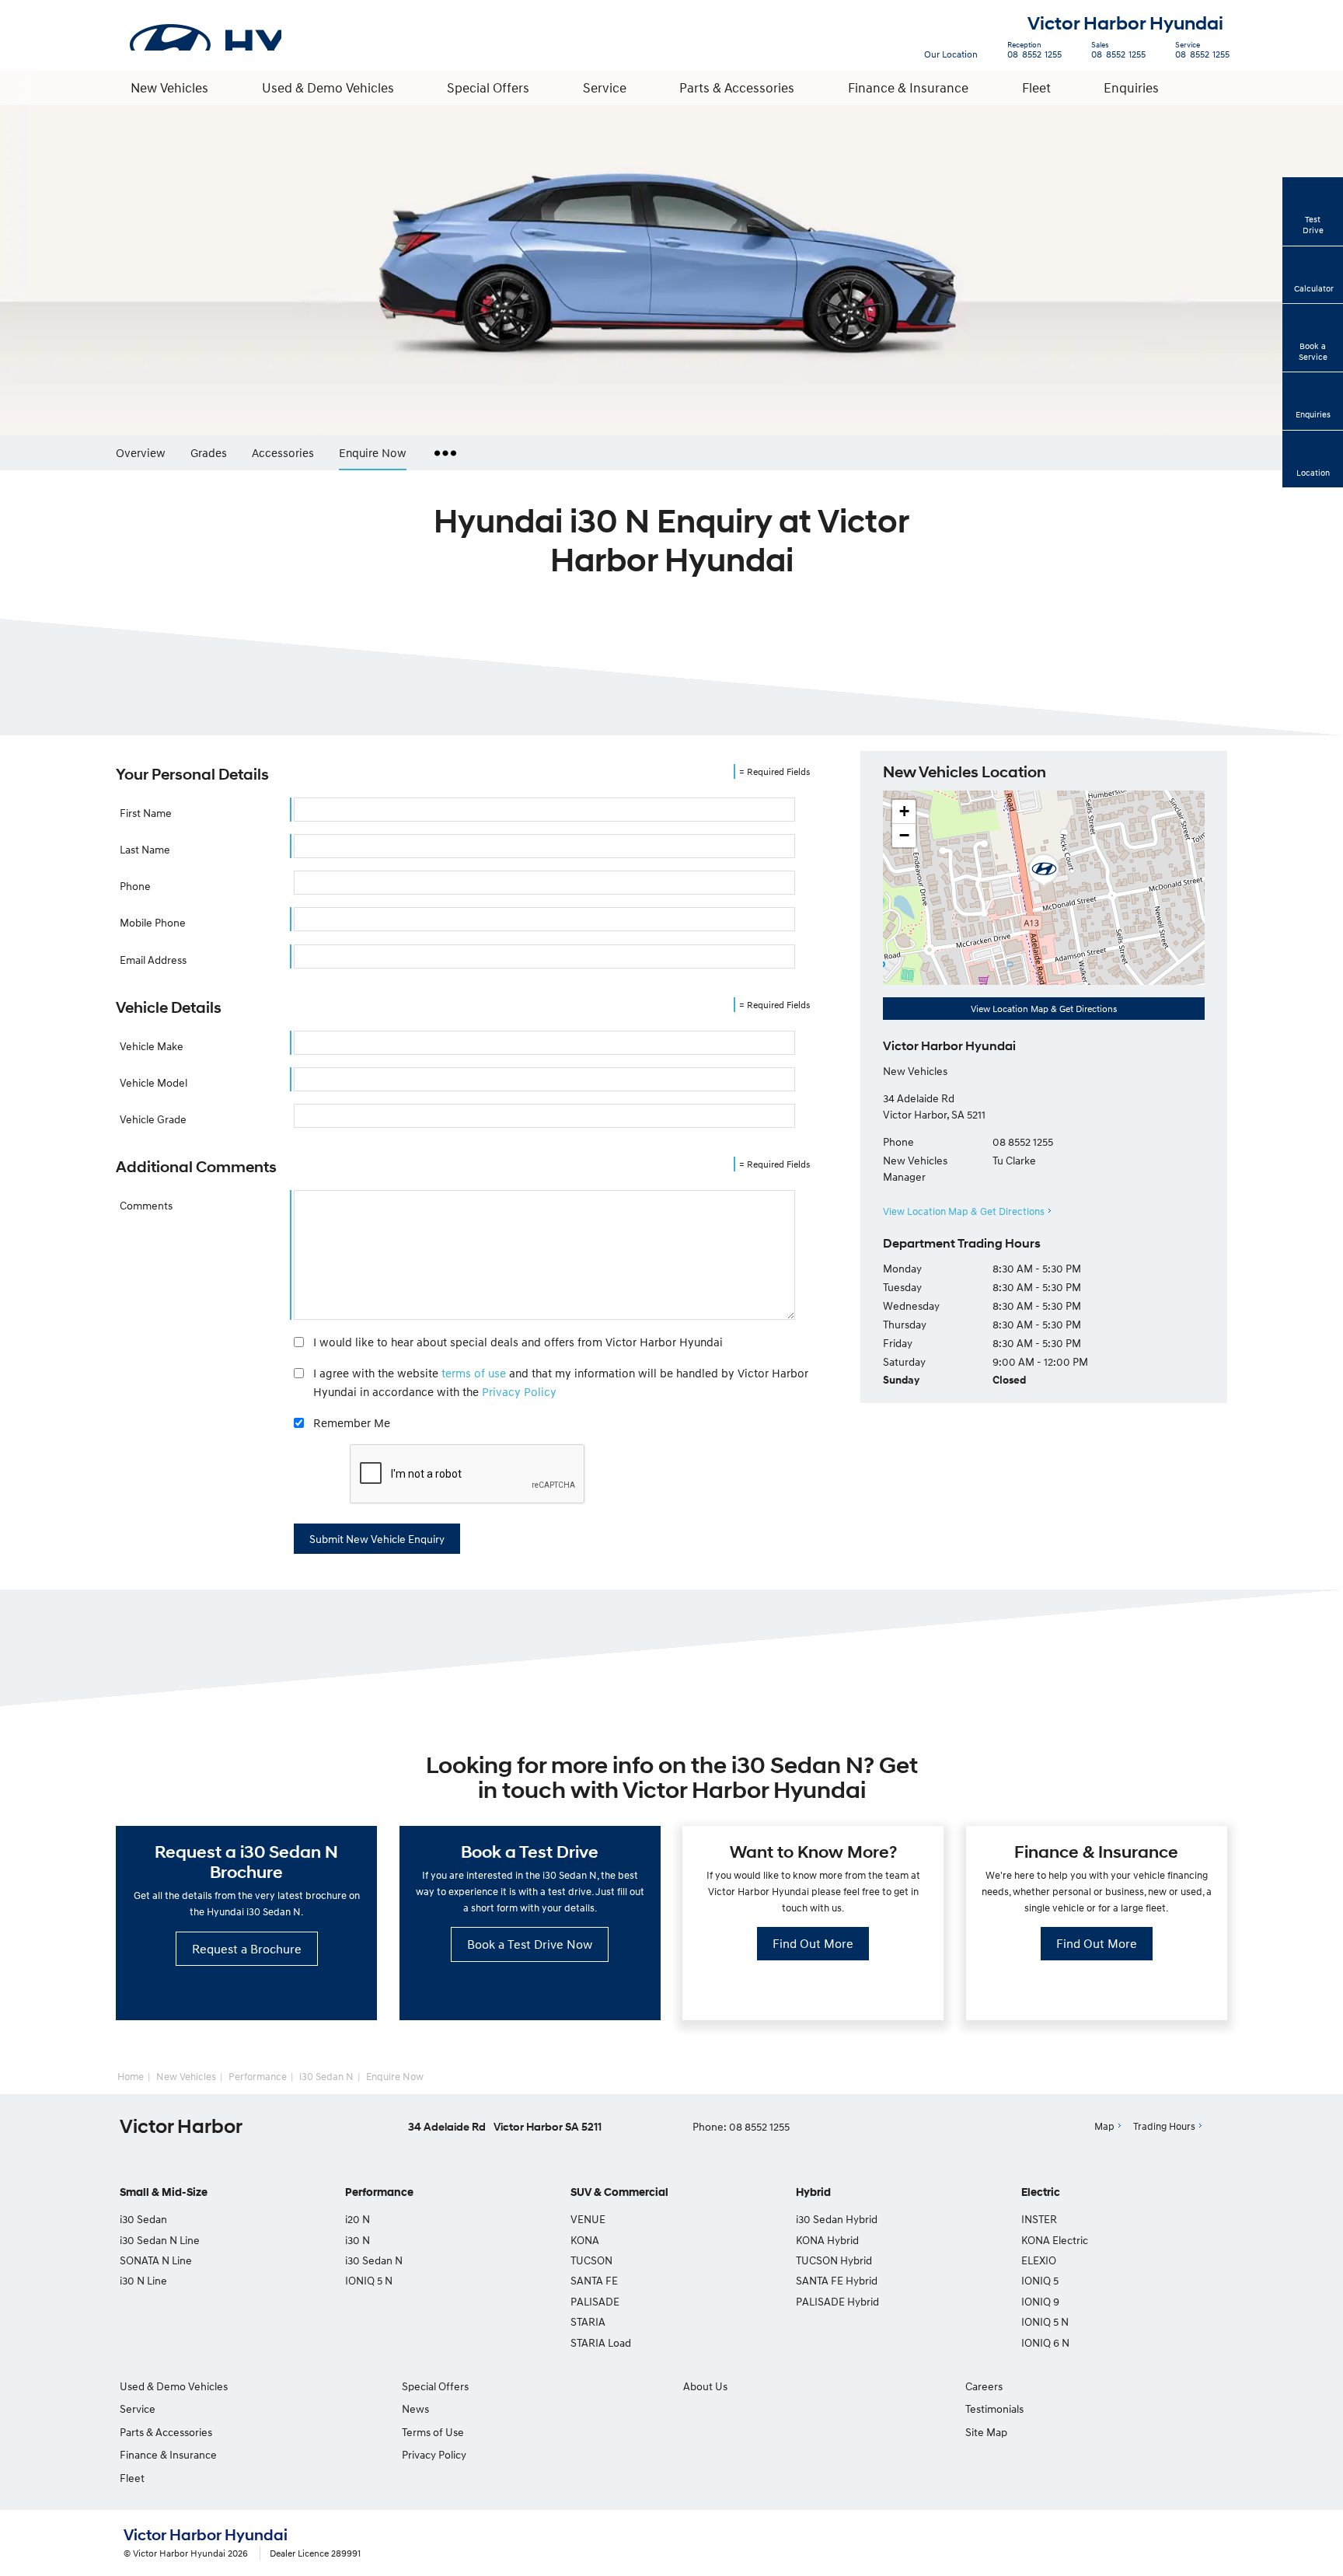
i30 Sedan (143, 2219)
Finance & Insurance (908, 87)
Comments (146, 1205)
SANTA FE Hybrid (837, 2280)
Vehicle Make (152, 1046)
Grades (209, 452)
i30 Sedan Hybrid (837, 2219)
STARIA (588, 2321)
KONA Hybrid (827, 2240)
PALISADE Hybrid (837, 2301)
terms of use (474, 1373)
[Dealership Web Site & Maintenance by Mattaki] (1190, 2544)
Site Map (986, 2432)
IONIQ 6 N (1045, 2342)
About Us (705, 2386)
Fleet (1036, 87)
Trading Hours (1164, 2126)
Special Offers (488, 87)
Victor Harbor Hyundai (1125, 24)
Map (1104, 2126)
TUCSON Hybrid (834, 2260)
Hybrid (813, 2192)
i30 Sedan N (326, 2076)
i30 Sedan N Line (160, 2240)
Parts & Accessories (737, 87)
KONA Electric (1055, 2240)
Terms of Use (433, 2432)
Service (605, 87)
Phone (135, 886)
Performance (258, 2076)
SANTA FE (594, 2280)
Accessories (283, 452)
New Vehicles (169, 87)
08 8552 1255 (1034, 52)
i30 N (358, 2240)
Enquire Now (373, 452)
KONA (585, 2240)
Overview (141, 452)
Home (131, 2076)
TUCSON (591, 2260)
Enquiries (1131, 87)
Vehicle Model (153, 1082)
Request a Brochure (247, 1949)
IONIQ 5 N (369, 2280)
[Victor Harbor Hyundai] (204, 35)
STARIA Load (601, 2342)
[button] (1044, 871)
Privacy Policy (519, 1391)
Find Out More (813, 1943)
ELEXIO (1039, 2260)
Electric (1041, 2192)
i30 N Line (143, 2280)
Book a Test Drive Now (530, 1944)
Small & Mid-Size (164, 2192)
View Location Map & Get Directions (1044, 1009)
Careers (984, 2386)
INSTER (1039, 2219)
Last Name (145, 849)
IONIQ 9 (1040, 2301)
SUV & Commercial (619, 2192)
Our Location (951, 54)
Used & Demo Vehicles (328, 87)
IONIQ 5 (1040, 2280)
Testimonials (994, 2408)
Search (1212, 87)
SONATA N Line (156, 2260)
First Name (146, 813)
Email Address (153, 960)
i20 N (358, 2219)
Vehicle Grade (153, 1119)
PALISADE (595, 2301)
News (415, 2408)
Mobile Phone (153, 922)
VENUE (588, 2219)
